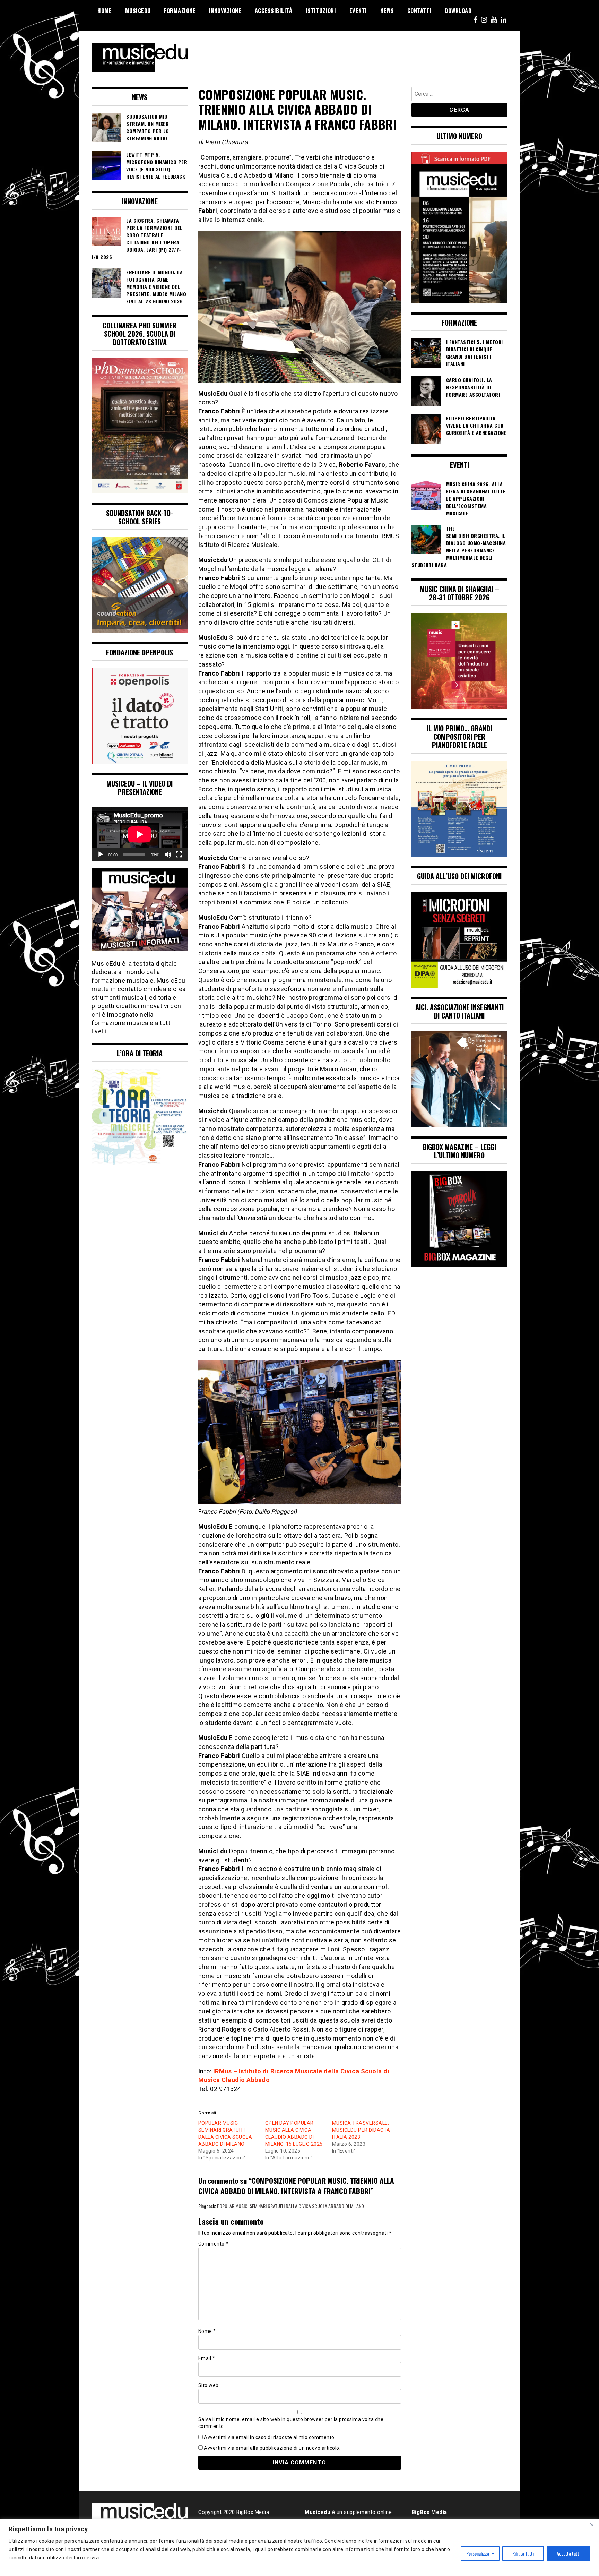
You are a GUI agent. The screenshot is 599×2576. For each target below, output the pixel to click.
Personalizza (478, 2553)
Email (207, 2358)
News (387, 11)
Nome (207, 2331)
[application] (140, 834)
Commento (213, 2244)
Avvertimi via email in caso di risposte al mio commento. (270, 2437)
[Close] (592, 2525)
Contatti (419, 11)
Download (458, 11)
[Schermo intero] (179, 855)
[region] (299, 2547)
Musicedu (138, 11)
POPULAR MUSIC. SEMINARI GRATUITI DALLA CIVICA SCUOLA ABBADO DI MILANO (290, 2206)
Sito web (209, 2385)
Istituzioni (321, 11)
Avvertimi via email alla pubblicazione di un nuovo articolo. (272, 2448)
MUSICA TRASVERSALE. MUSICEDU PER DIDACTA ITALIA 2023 (361, 2130)
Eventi (358, 11)
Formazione (180, 11)
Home (105, 11)
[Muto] (168, 855)
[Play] (101, 855)
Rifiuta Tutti (523, 2553)
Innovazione (225, 11)
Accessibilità (274, 11)
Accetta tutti (568, 2553)
